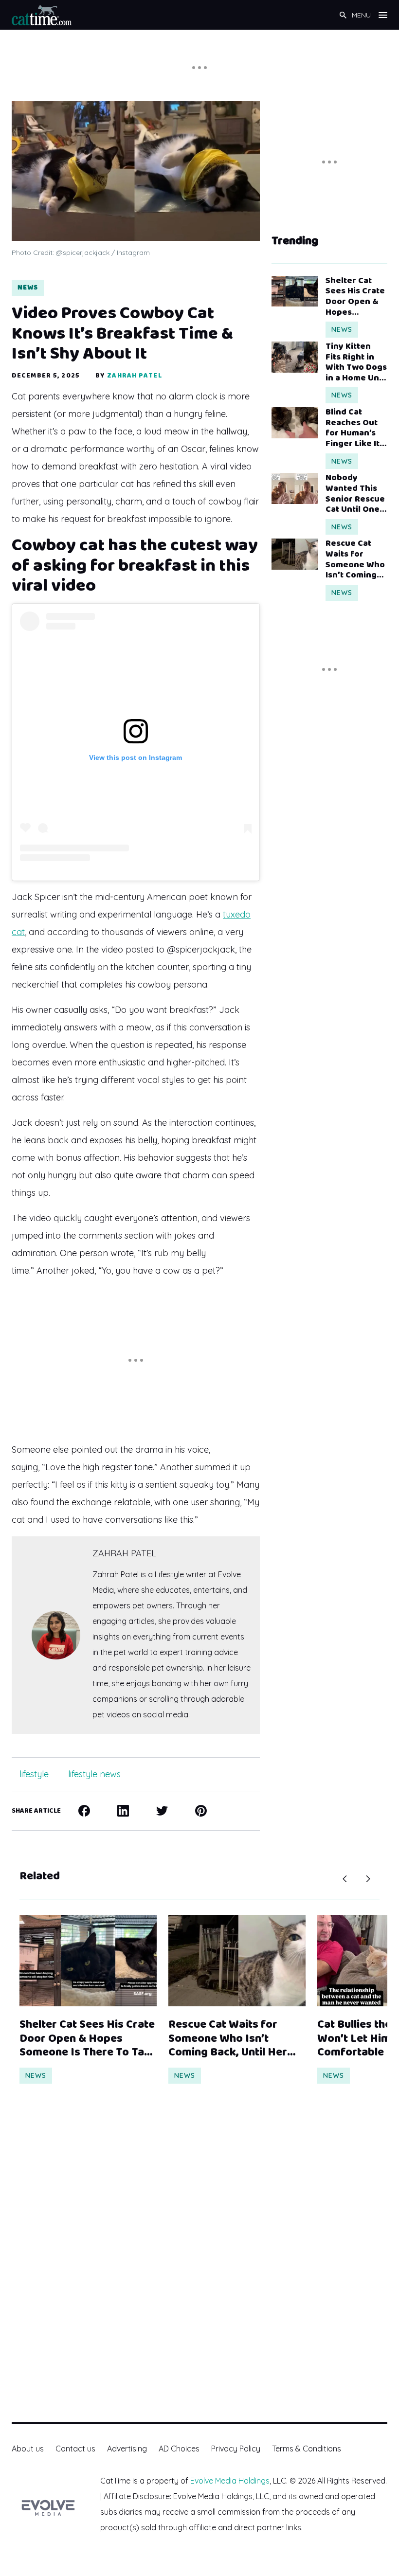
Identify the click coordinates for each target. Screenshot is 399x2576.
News (28, 288)
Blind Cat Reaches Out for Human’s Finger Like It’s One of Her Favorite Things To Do (356, 428)
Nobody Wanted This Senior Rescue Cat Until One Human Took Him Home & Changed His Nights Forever (355, 494)
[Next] (368, 1879)
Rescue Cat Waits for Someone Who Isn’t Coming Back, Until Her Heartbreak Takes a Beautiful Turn (356, 559)
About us (28, 2449)
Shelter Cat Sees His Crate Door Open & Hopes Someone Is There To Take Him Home (355, 297)
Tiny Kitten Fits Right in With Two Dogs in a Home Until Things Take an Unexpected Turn (356, 362)
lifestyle (34, 1774)
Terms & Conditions (307, 2449)
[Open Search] (343, 15)
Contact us (75, 2449)
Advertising (127, 2449)
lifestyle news (94, 1774)
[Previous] (345, 1879)
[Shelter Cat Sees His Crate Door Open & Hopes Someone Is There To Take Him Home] (295, 291)
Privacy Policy (236, 2449)
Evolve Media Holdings (230, 2481)
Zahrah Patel (134, 376)
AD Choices (179, 2449)
